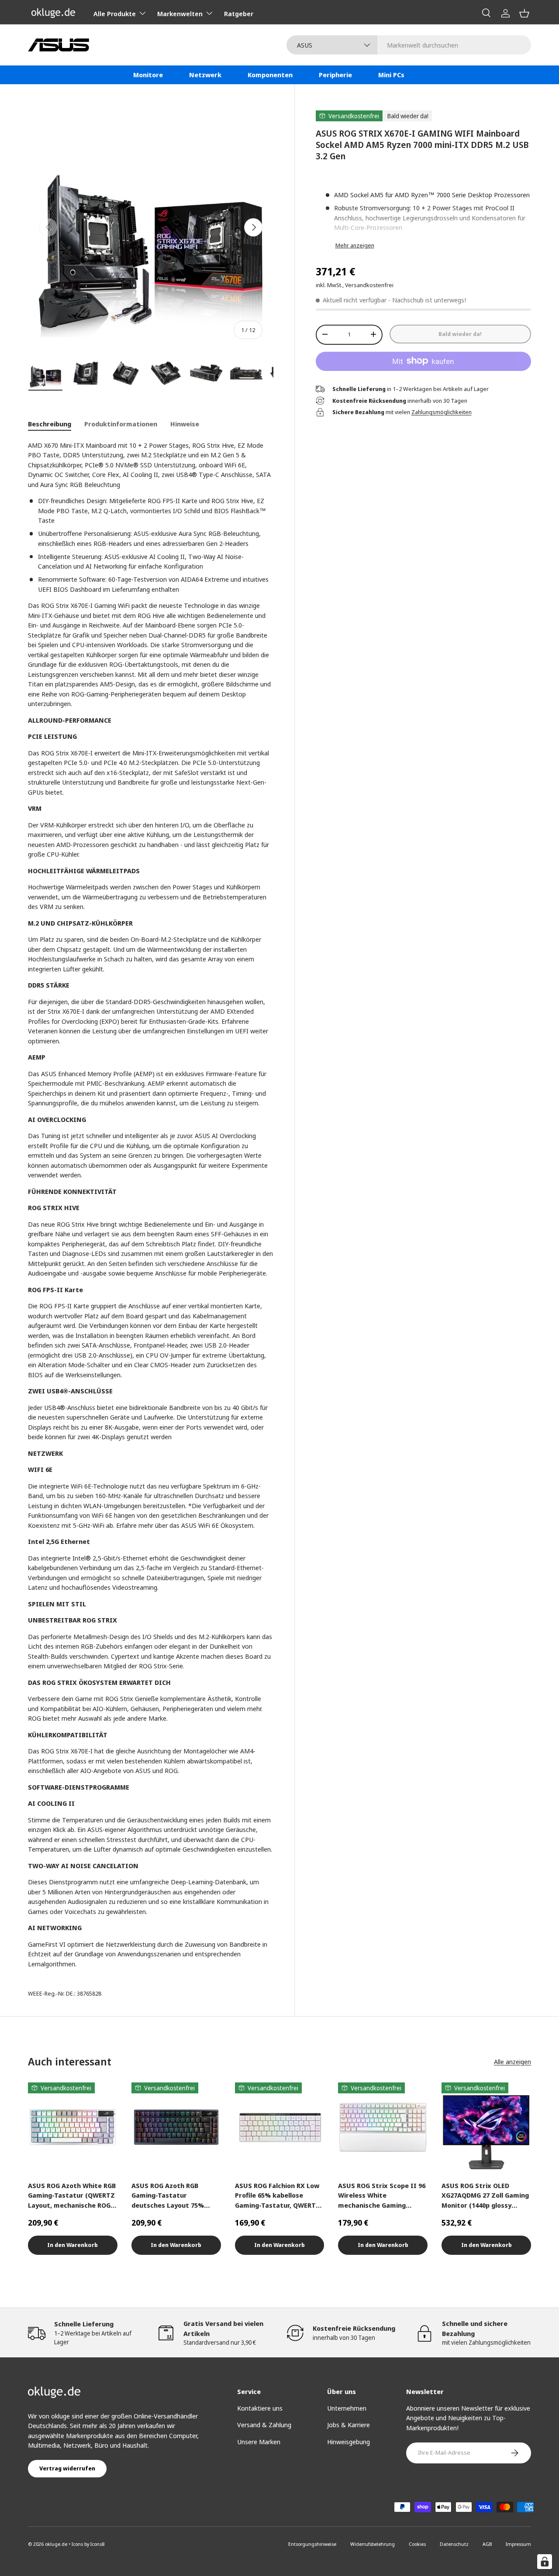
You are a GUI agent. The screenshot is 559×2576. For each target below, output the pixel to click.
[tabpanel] (151, 1205)
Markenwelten (180, 14)
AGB (487, 2544)
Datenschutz (454, 2544)
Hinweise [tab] (185, 424)
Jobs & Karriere (349, 2425)
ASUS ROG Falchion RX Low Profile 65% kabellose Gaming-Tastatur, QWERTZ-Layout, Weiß (279, 2196)
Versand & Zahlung (264, 2425)
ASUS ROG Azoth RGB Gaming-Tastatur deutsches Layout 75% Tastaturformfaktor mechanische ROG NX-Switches (168, 2196)
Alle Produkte (115, 14)
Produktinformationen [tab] (121, 424)
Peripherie (335, 75)
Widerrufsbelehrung (373, 2544)
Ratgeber (239, 14)
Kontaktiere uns (260, 2408)
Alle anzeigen (512, 2061)
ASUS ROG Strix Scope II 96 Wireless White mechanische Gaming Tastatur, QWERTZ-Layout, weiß (382, 2196)
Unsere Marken (259, 2442)
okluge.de (56, 2544)
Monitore (148, 75)
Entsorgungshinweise (312, 2544)
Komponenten (270, 75)
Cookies (417, 2544)
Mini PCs (391, 75)
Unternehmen (347, 2408)
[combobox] (409, 45)
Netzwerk (205, 75)
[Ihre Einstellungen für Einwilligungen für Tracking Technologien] (545, 2562)
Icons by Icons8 (88, 2544)
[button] (524, 13)
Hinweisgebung (349, 2442)
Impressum (518, 2544)
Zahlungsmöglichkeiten (442, 412)
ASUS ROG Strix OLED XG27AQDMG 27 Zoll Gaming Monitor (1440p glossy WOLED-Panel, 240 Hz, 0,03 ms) (485, 2196)
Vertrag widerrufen (67, 2468)
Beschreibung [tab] (50, 424)
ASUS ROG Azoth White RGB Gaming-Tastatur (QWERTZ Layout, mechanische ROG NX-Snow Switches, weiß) (72, 2196)
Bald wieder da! (460, 333)
